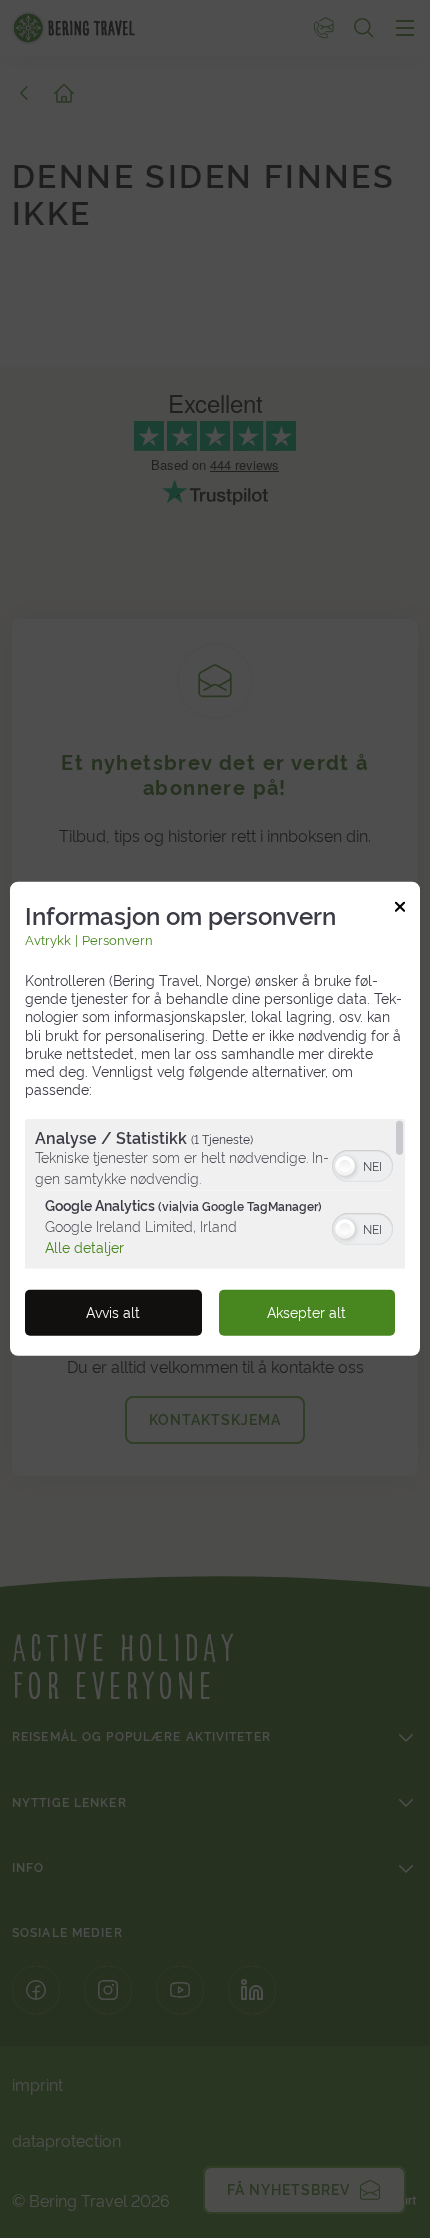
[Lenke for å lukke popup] (400, 910)
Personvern (117, 940)
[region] (215, 1194)
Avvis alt (113, 1313)
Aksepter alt (306, 1313)
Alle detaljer (84, 1247)
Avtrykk (48, 940)
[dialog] (215, 1119)
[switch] (362, 1164)
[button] (345, 1166)
